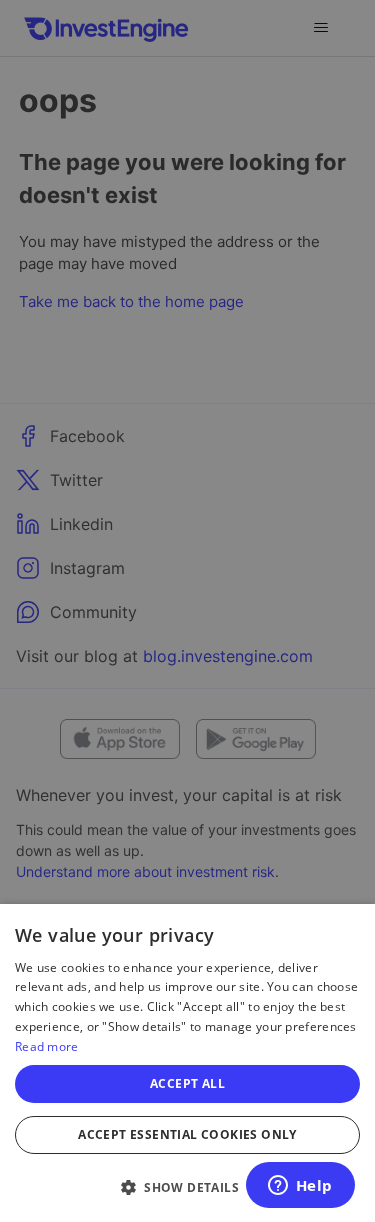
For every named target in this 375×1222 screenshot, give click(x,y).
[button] (187, 1187)
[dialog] (187, 1063)
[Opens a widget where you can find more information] (300, 1187)
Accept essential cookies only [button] (187, 1134)
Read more (47, 1046)
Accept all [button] (187, 1083)
